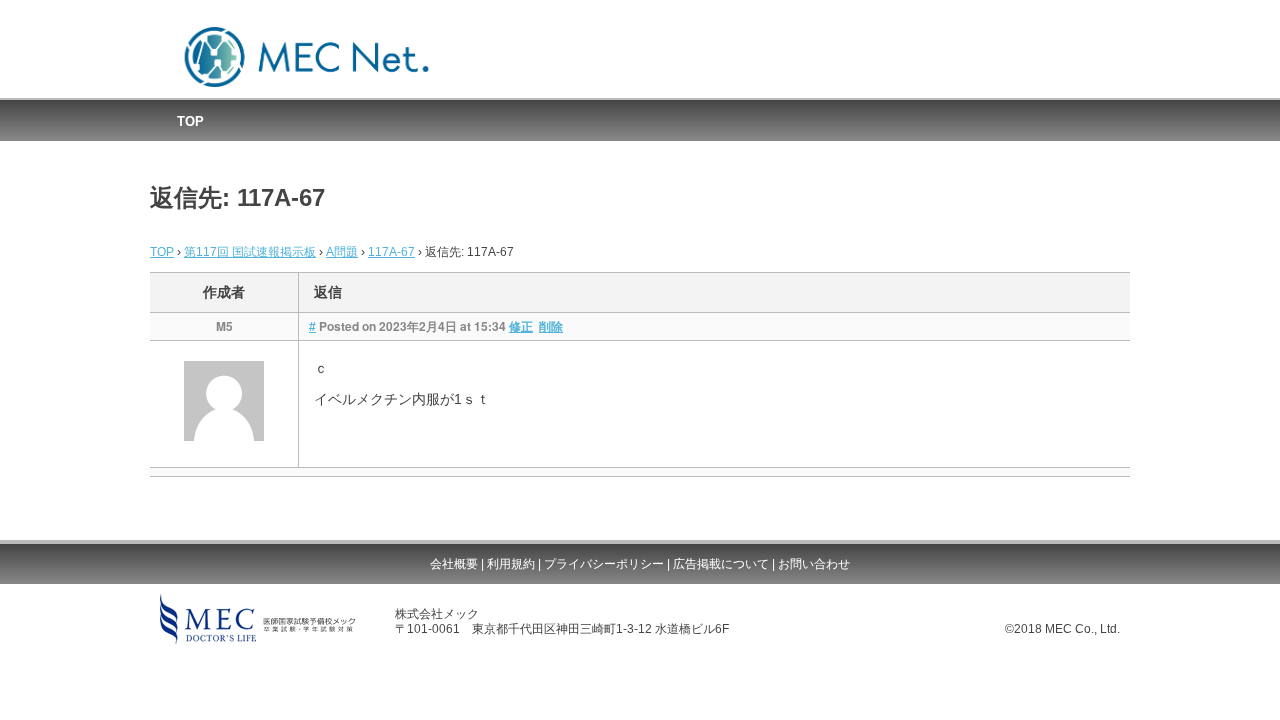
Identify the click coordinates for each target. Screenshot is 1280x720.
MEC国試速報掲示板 (307, 58)
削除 (551, 327)
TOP (190, 121)
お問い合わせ (814, 564)
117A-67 (391, 252)
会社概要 (454, 564)
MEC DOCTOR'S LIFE (257, 619)
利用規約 (511, 564)
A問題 (342, 252)
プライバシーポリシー (604, 564)
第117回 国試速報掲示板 (250, 252)
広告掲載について (721, 564)
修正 (521, 327)
